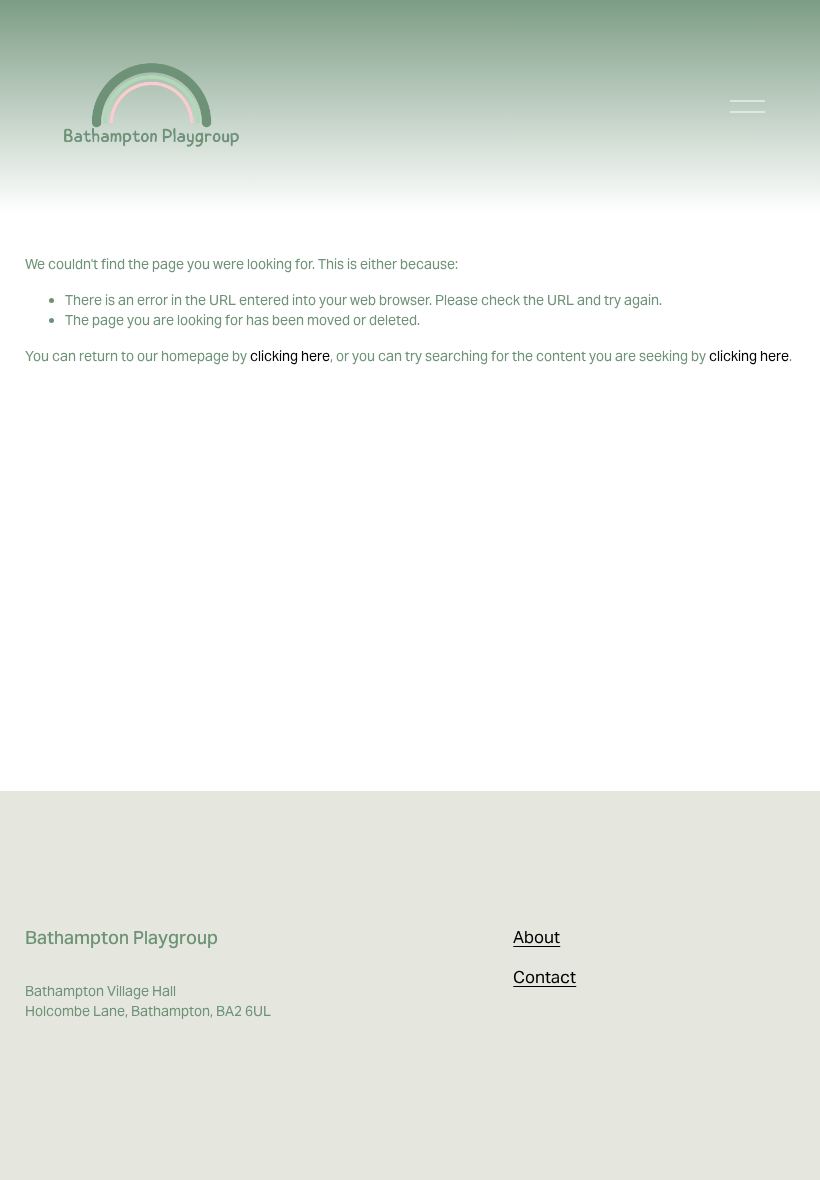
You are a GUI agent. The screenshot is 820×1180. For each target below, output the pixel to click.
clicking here (290, 356)
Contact (544, 977)
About (536, 937)
